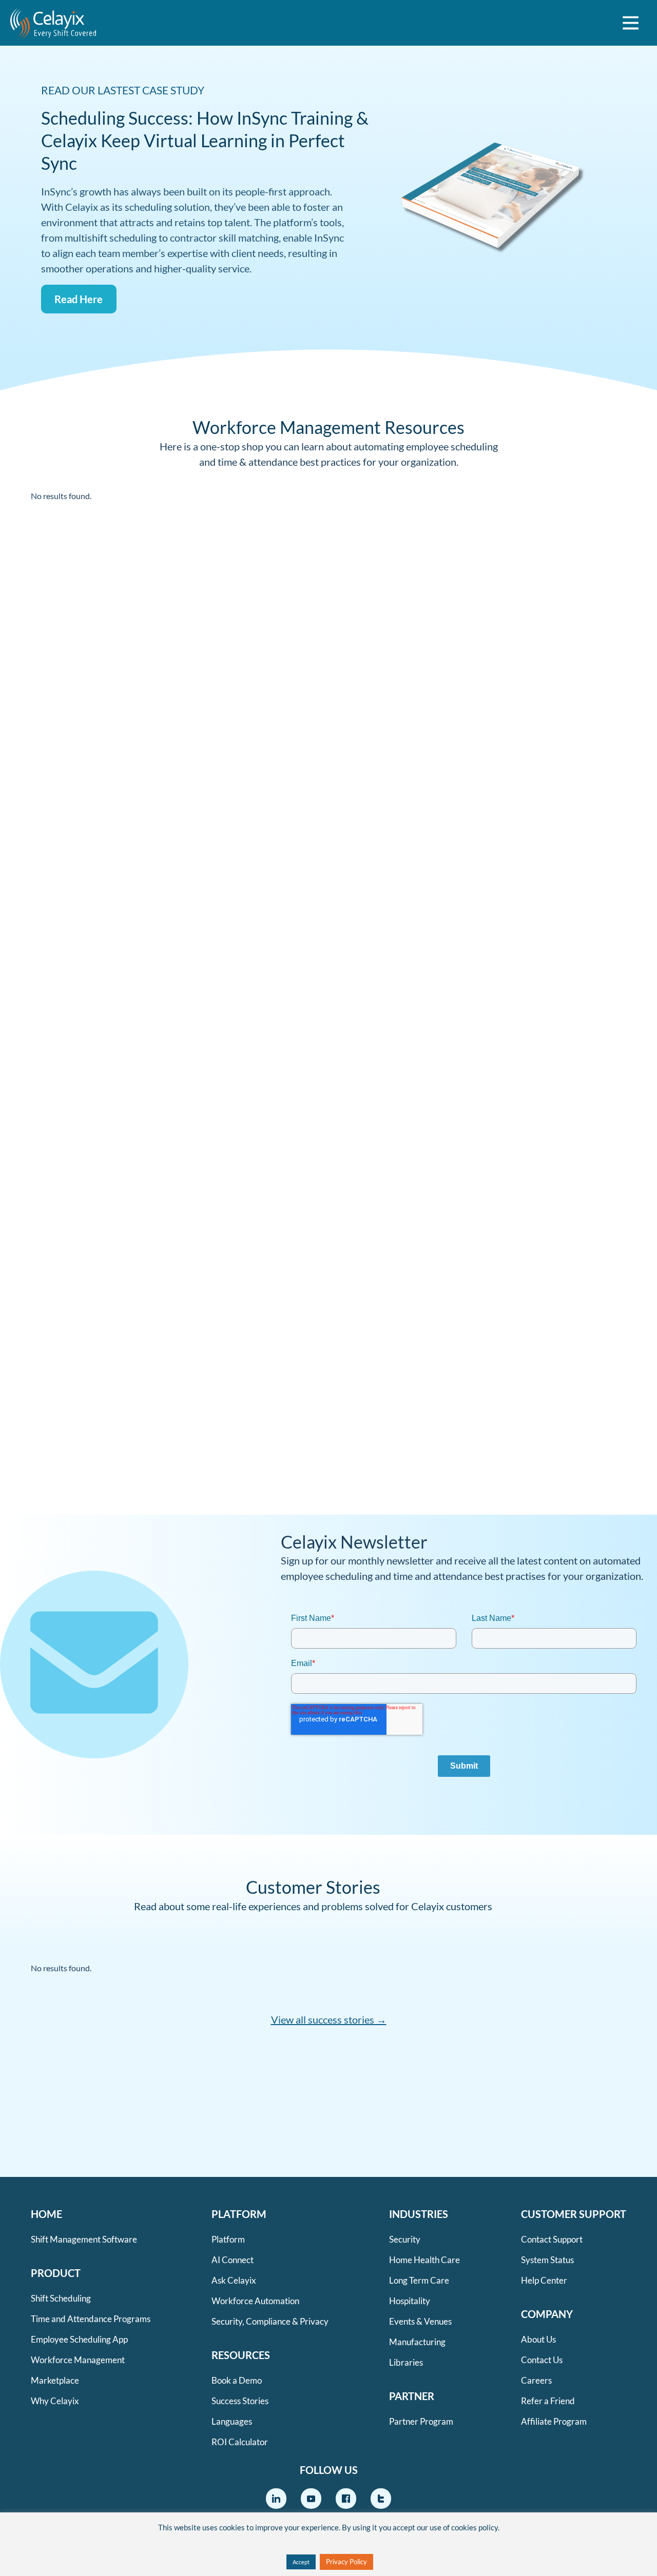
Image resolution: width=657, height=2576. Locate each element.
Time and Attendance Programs (91, 2319)
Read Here (79, 299)
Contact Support (552, 2239)
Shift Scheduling (61, 2298)
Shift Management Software (84, 2239)
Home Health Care (424, 2260)
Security (405, 2239)
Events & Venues (420, 2321)
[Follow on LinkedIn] (276, 2499)
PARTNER (412, 2396)
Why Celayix (55, 2401)
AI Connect (233, 2260)
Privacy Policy (346, 2562)
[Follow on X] (381, 2499)
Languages (232, 2421)
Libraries (406, 2362)
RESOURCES (241, 2355)
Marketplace (55, 2380)
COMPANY (547, 2314)
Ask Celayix (234, 2280)
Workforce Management (78, 2360)
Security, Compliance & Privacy (270, 2321)
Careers (536, 2380)
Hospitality (410, 2301)
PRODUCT (56, 2273)
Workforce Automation (255, 2301)
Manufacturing (417, 2342)
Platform (228, 2239)
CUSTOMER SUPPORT (574, 2214)
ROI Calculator (240, 2442)
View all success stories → (329, 2019)
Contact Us (542, 2360)
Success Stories (240, 2401)
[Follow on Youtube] (311, 2499)
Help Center (544, 2280)
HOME (46, 2214)
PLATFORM (239, 2214)
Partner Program (421, 2421)
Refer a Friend (548, 2401)
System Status (547, 2260)
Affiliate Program (554, 2421)
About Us (538, 2339)
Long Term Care (419, 2280)
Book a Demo (237, 2380)
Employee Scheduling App (79, 2339)
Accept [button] (301, 2562)
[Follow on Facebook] (346, 2499)
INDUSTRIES (419, 2214)
